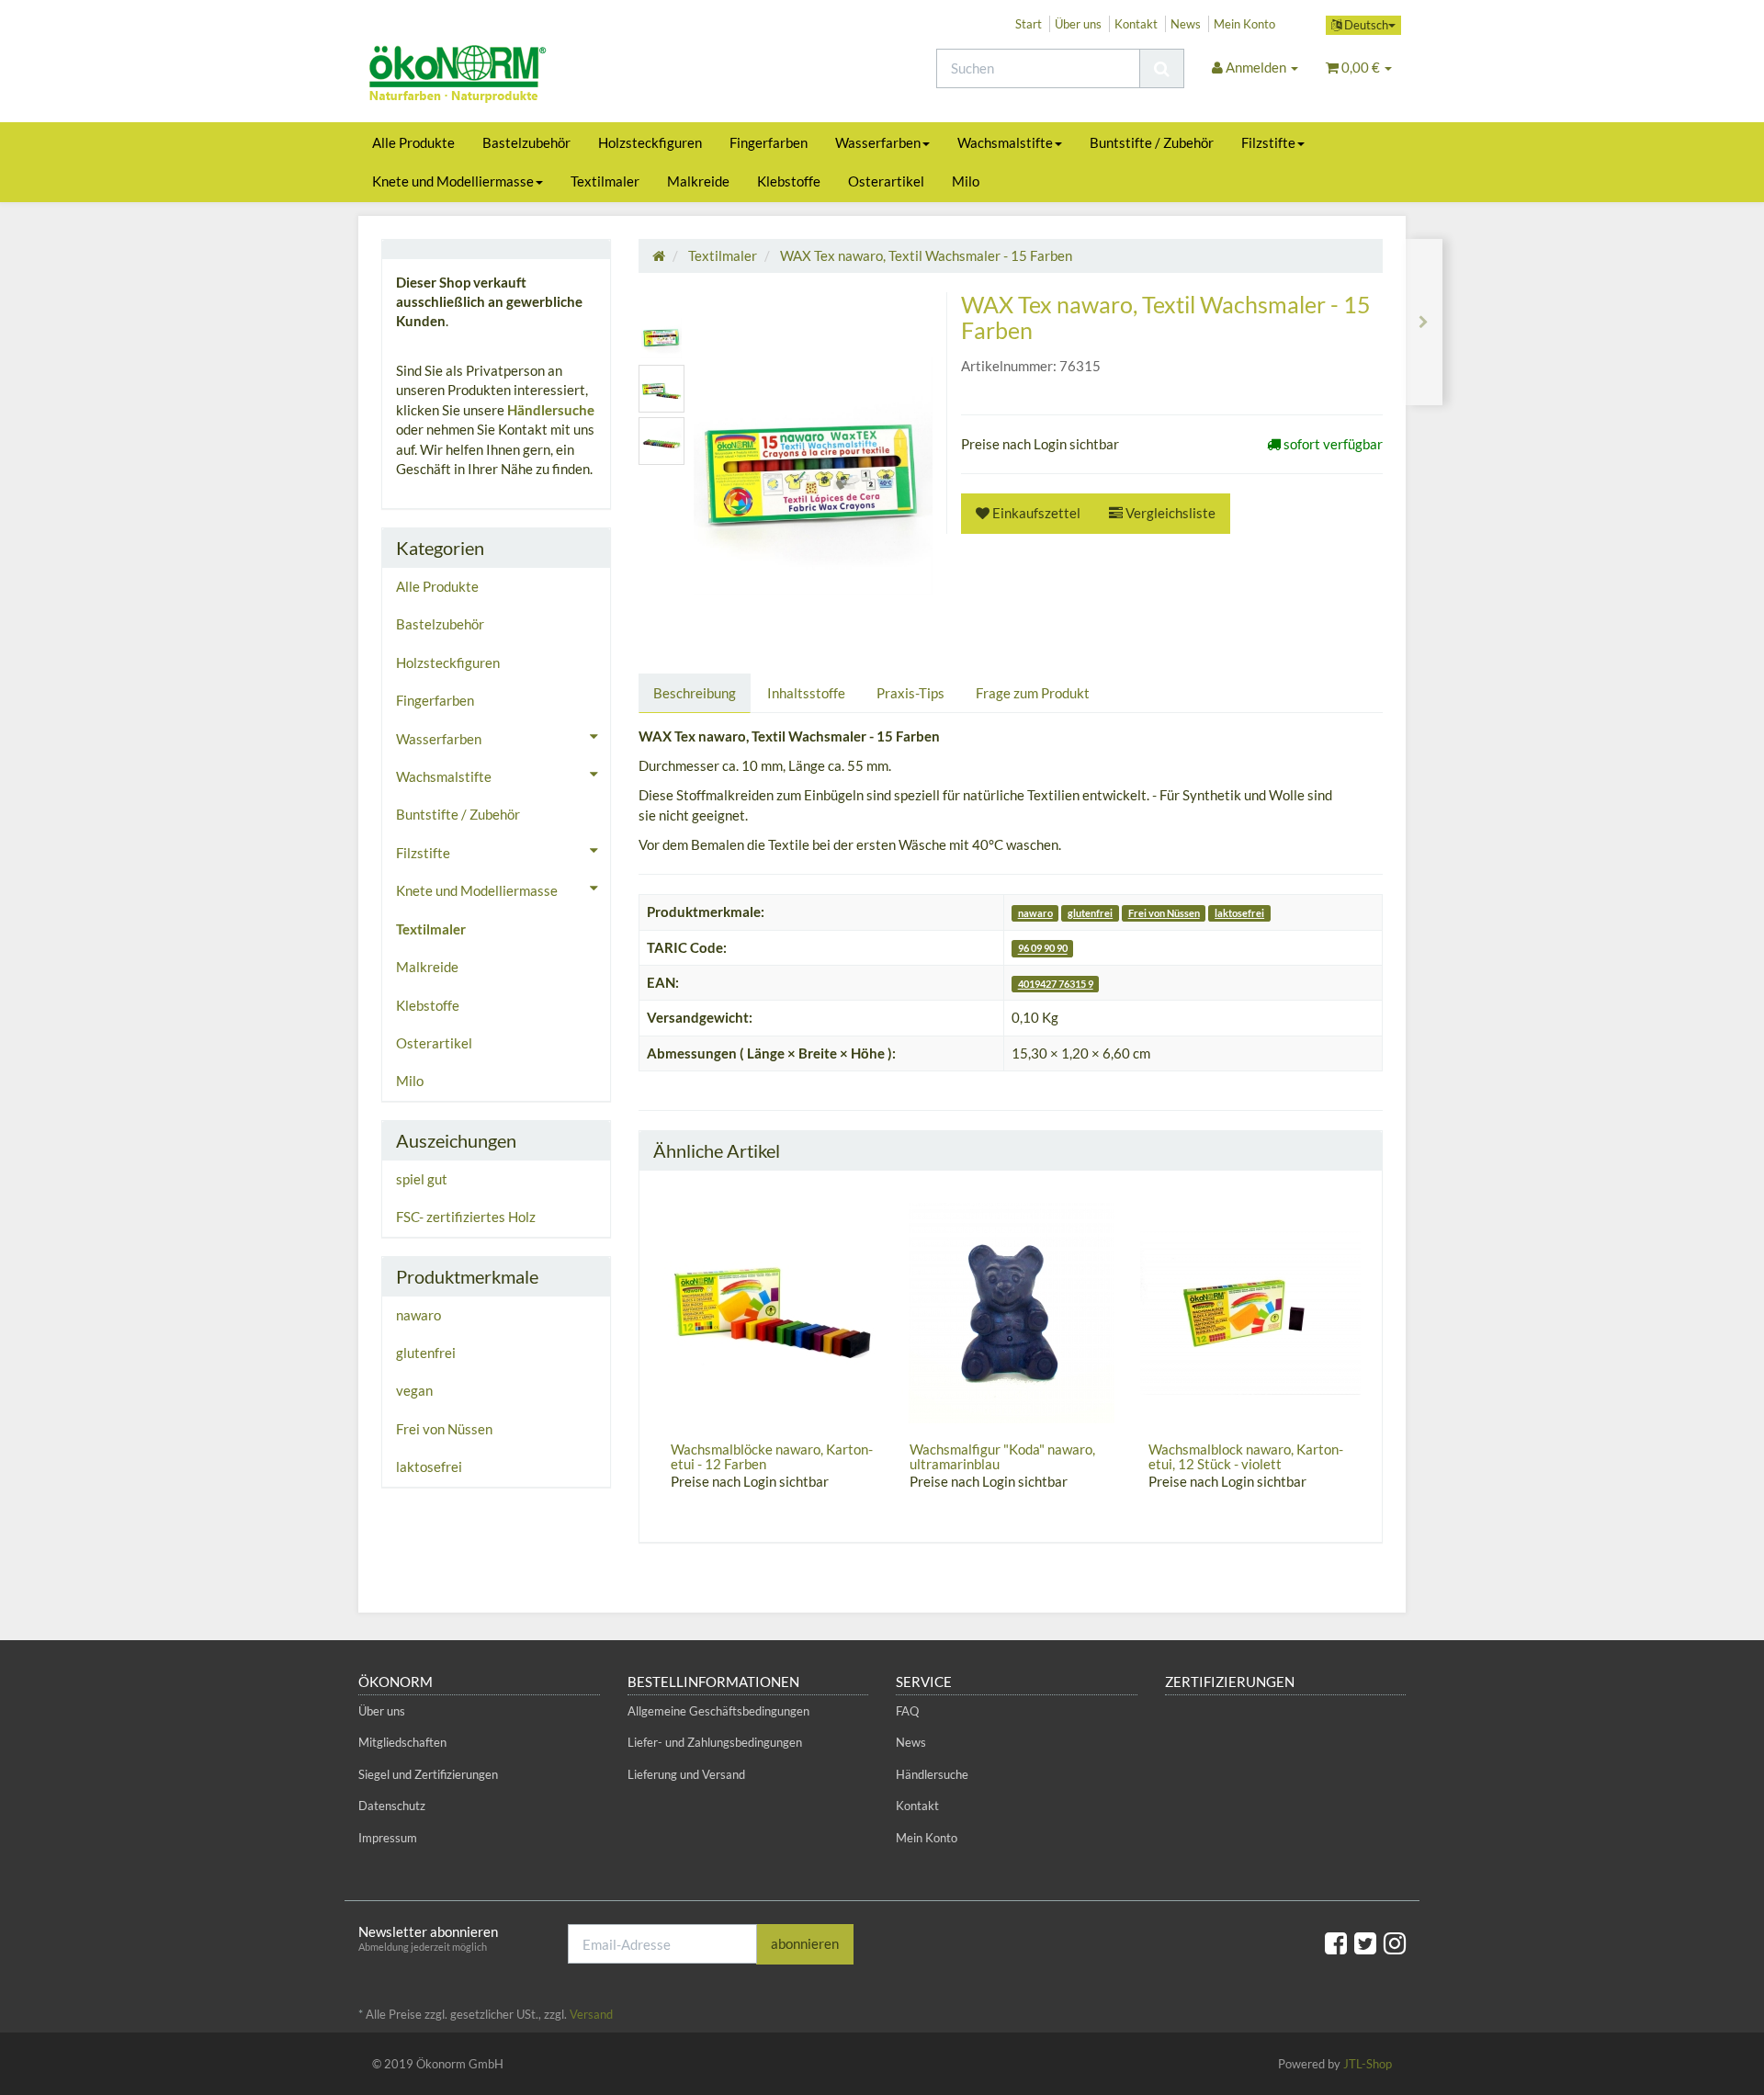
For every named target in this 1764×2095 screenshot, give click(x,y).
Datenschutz (392, 1806)
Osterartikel (886, 181)
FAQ (907, 1711)
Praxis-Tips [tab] (910, 693)
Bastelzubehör (526, 142)
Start (1029, 24)
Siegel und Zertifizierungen (428, 1774)
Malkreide (698, 181)
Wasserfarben (878, 142)
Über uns (1078, 24)
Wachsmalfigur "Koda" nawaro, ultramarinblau (1002, 1457)
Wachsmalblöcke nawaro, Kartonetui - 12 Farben (772, 1457)
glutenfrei (1090, 913)
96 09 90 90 (1043, 949)
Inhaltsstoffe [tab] (806, 693)
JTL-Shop (1368, 2064)
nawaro (1035, 913)
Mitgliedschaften (402, 1742)
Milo (966, 181)
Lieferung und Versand (686, 1774)
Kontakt (1136, 24)
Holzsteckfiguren (650, 142)
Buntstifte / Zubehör (1152, 142)
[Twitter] (1365, 1942)
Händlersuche (551, 410)
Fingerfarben (769, 142)
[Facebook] (1336, 1942)
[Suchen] (1162, 68)
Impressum (388, 1838)
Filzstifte (1268, 142)
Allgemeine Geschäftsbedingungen (718, 1711)
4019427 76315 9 (1056, 984)
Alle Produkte (413, 142)
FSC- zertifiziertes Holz (466, 1217)
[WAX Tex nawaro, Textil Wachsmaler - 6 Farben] (1424, 322)
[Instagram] (1395, 1942)
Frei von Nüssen (1164, 913)
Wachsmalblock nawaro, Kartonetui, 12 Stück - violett (1246, 1457)
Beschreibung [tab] (695, 693)
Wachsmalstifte (1005, 142)
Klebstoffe (789, 181)
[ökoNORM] (524, 76)
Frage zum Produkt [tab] (1033, 693)
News (1186, 24)
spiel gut (422, 1179)
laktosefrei (1239, 913)
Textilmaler (605, 181)
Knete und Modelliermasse (453, 181)
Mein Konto (1244, 24)
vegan (414, 1390)
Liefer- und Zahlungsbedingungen (715, 1742)
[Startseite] (659, 255)
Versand (591, 2014)
